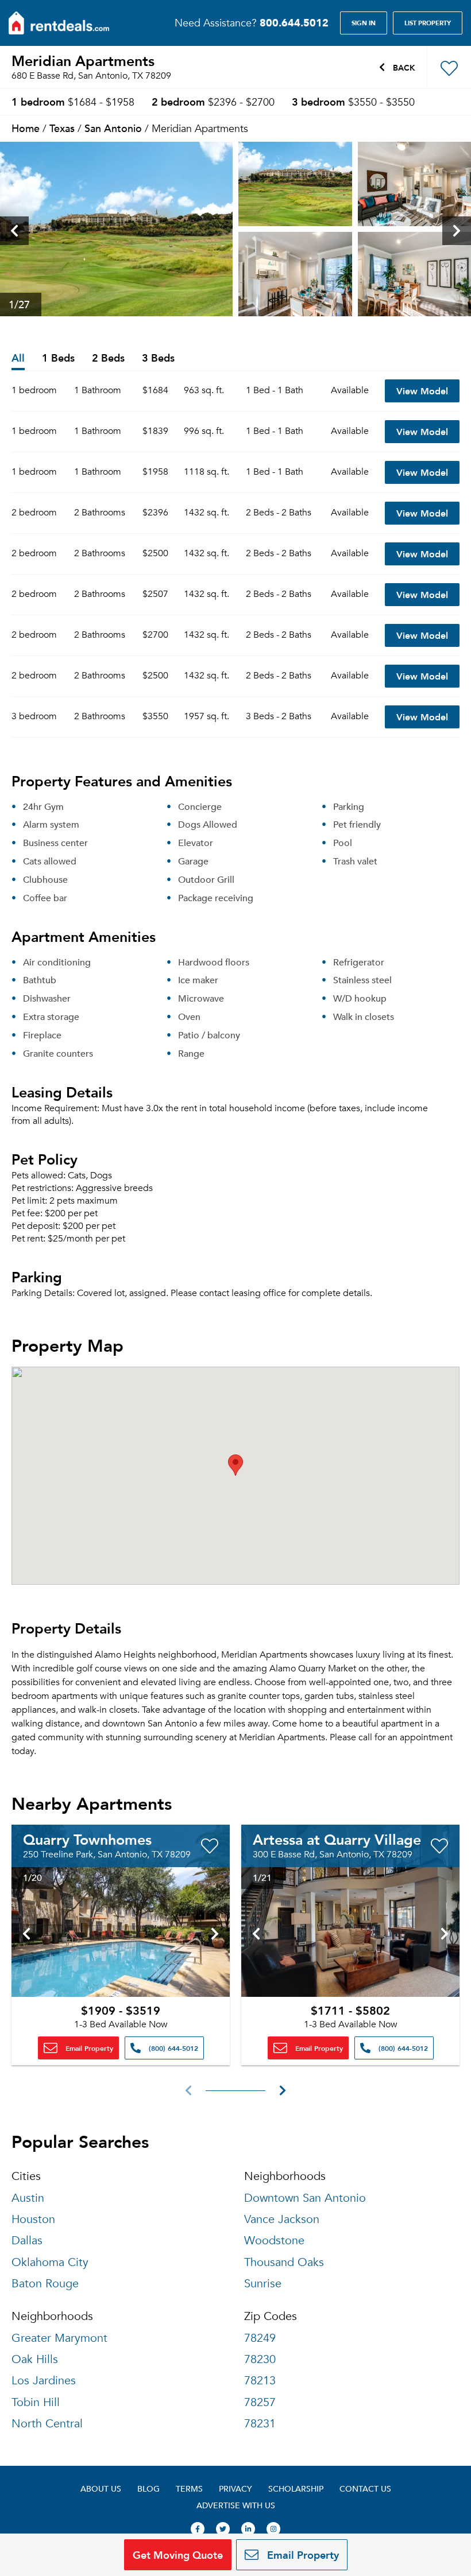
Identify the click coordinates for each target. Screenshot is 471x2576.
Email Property (88, 2048)
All (18, 358)
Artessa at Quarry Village (337, 1839)
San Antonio (113, 128)
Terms (189, 2488)
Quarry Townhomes (87, 1839)
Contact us (365, 2488)
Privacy (235, 2488)
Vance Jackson (282, 2219)
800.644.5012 (294, 22)
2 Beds (108, 358)
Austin (28, 2198)
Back (403, 67)
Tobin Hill (36, 2402)
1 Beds (58, 358)
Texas (62, 128)
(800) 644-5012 (172, 2048)
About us (101, 2488)
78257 (260, 2402)
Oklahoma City (50, 2262)
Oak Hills (35, 2359)
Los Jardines (44, 2381)
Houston (33, 2219)
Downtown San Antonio (305, 2198)
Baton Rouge (45, 2284)
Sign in (364, 23)
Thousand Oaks (284, 2262)
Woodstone (274, 2241)
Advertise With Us (236, 2505)
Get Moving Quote (178, 2554)
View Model (422, 391)
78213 (260, 2381)
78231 (260, 2424)
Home (26, 128)
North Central (47, 2424)
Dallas (27, 2241)
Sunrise (263, 2284)
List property (428, 23)
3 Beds (158, 358)
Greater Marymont (59, 2338)
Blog (148, 2488)
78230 (260, 2359)
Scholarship (296, 2488)
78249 (260, 2338)
